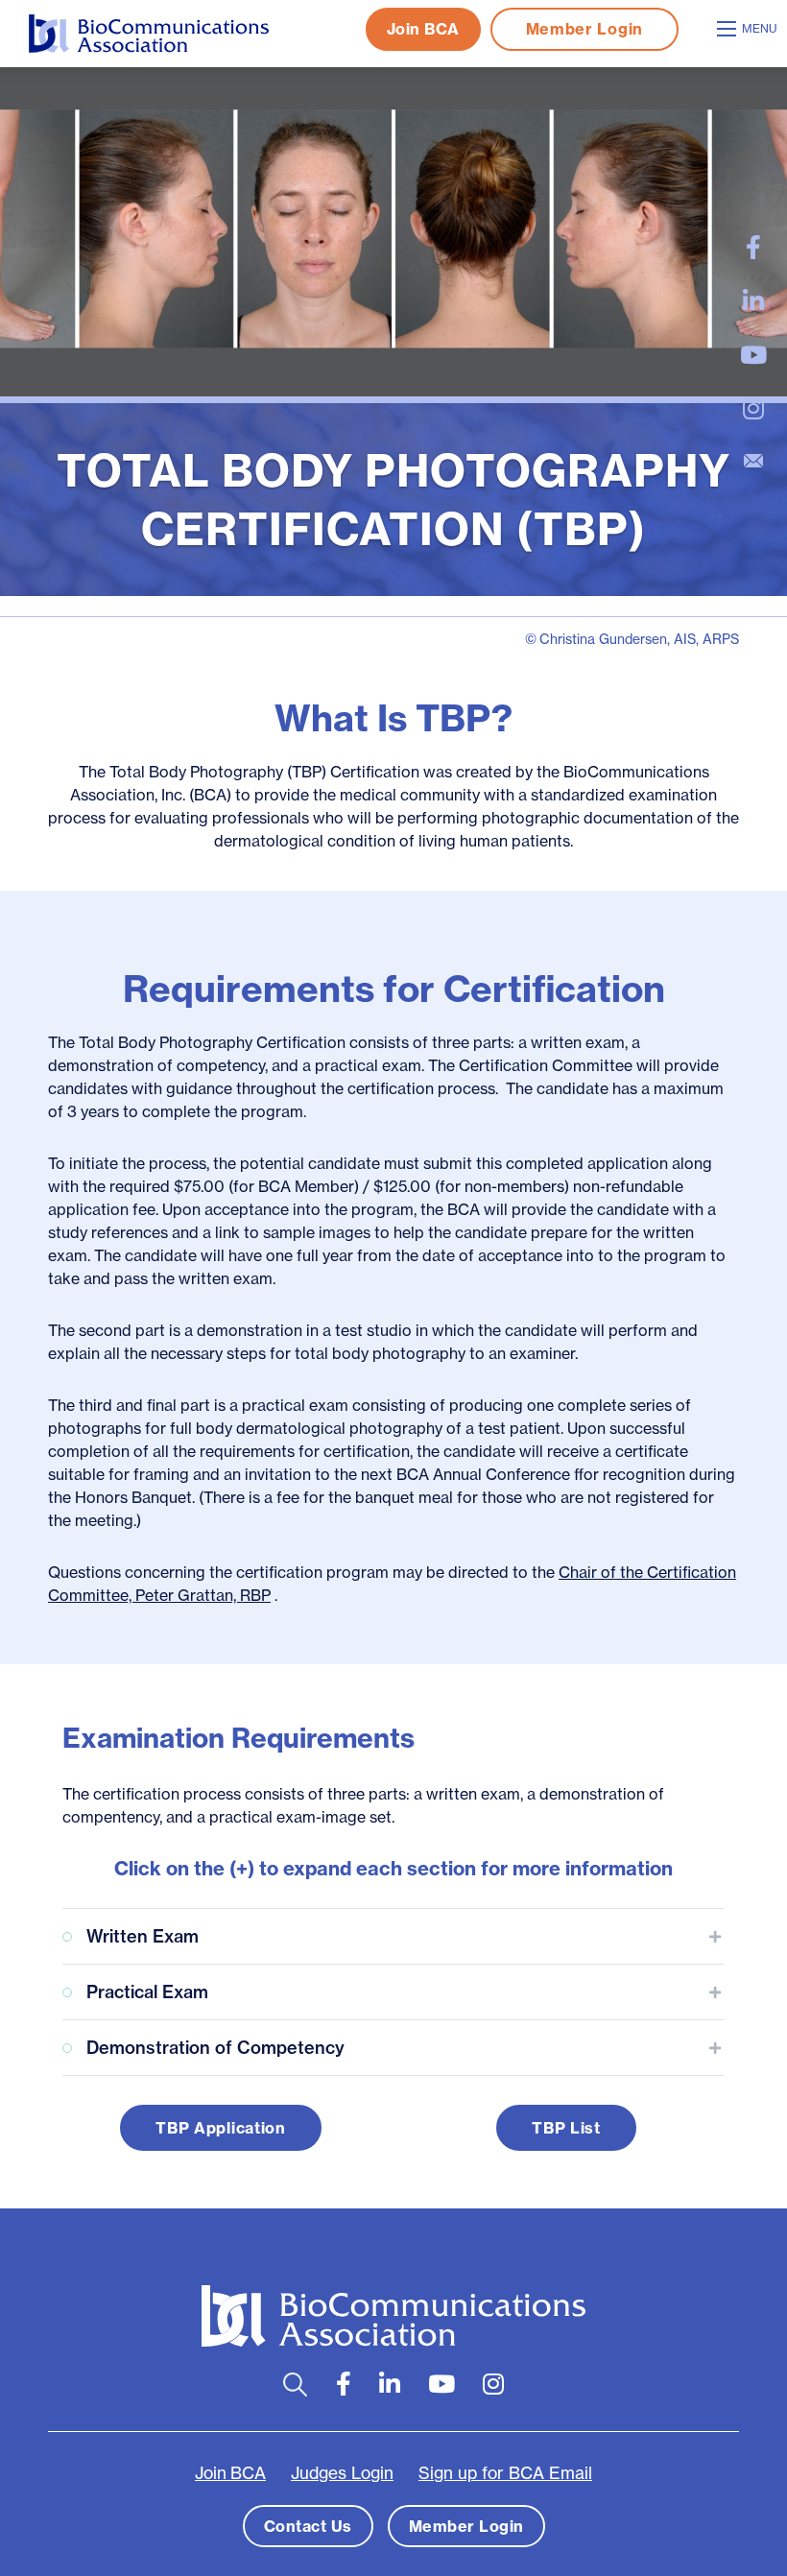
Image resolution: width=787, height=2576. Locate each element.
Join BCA (423, 29)
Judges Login (342, 2473)
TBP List (566, 2128)
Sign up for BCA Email (505, 2473)
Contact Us (308, 2526)
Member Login (584, 29)
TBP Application (221, 2128)
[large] (753, 248)
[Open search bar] (295, 2385)
